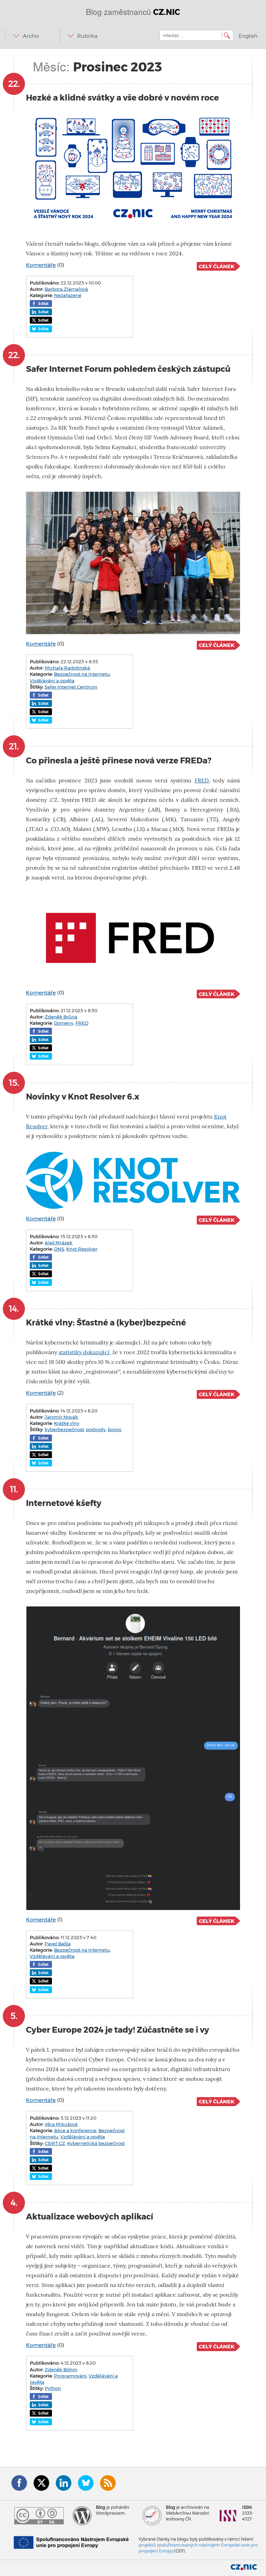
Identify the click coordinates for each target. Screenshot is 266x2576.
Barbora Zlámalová (66, 289)
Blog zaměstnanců (133, 11)
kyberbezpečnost (64, 1429)
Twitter (41, 2483)
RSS (108, 2483)
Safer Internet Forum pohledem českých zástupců (128, 369)
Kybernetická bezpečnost (96, 2143)
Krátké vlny (67, 1423)
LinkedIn (64, 2483)
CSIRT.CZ (55, 2143)
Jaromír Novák (61, 1417)
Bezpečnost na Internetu (82, 674)
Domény (64, 1023)
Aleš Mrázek (59, 1243)
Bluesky (86, 2483)
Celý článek (217, 266)
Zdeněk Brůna (61, 1017)
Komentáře (41, 265)
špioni (115, 1429)
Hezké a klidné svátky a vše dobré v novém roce (122, 98)
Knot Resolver (82, 1249)
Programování (70, 2376)
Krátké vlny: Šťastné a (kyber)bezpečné (106, 1322)
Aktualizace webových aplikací (90, 2216)
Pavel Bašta (58, 1944)
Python (53, 2388)
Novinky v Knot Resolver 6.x (83, 1097)
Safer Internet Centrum (71, 687)
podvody (96, 1429)
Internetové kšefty (64, 1503)
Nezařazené (68, 295)
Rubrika (87, 36)
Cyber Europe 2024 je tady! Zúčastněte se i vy (118, 2030)
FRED (202, 781)
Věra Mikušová (61, 2124)
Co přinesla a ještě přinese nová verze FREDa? (119, 760)
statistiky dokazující (84, 1352)
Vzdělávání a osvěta (52, 681)
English (248, 36)
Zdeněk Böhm (61, 2369)
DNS (59, 1249)
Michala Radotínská (67, 668)
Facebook (19, 2483)
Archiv (31, 36)
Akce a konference (75, 2130)
